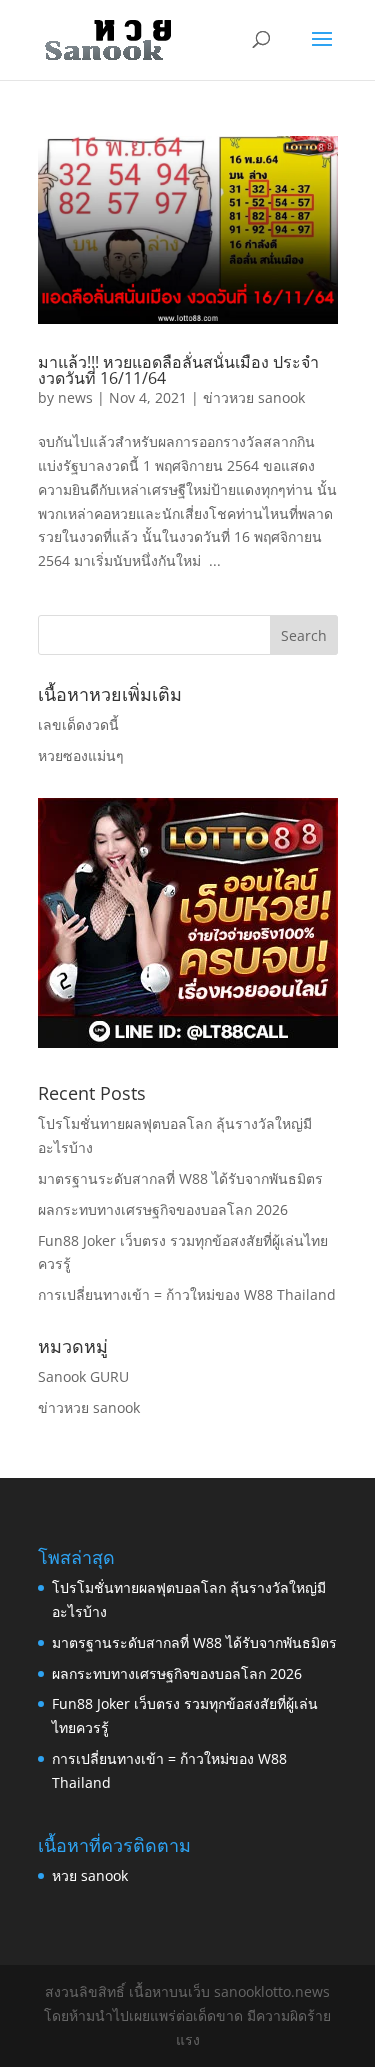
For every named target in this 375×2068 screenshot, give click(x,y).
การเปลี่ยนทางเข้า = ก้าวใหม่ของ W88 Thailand (187, 1294)
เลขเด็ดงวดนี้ (78, 724)
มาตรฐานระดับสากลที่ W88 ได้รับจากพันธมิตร (180, 1178)
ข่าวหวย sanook (254, 397)
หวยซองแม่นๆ (81, 755)
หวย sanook (90, 1875)
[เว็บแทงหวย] (188, 1042)
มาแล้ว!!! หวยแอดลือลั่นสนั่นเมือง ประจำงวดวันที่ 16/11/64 (178, 370)
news (75, 397)
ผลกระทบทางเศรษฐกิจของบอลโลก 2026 (163, 1209)
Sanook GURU (83, 1376)
